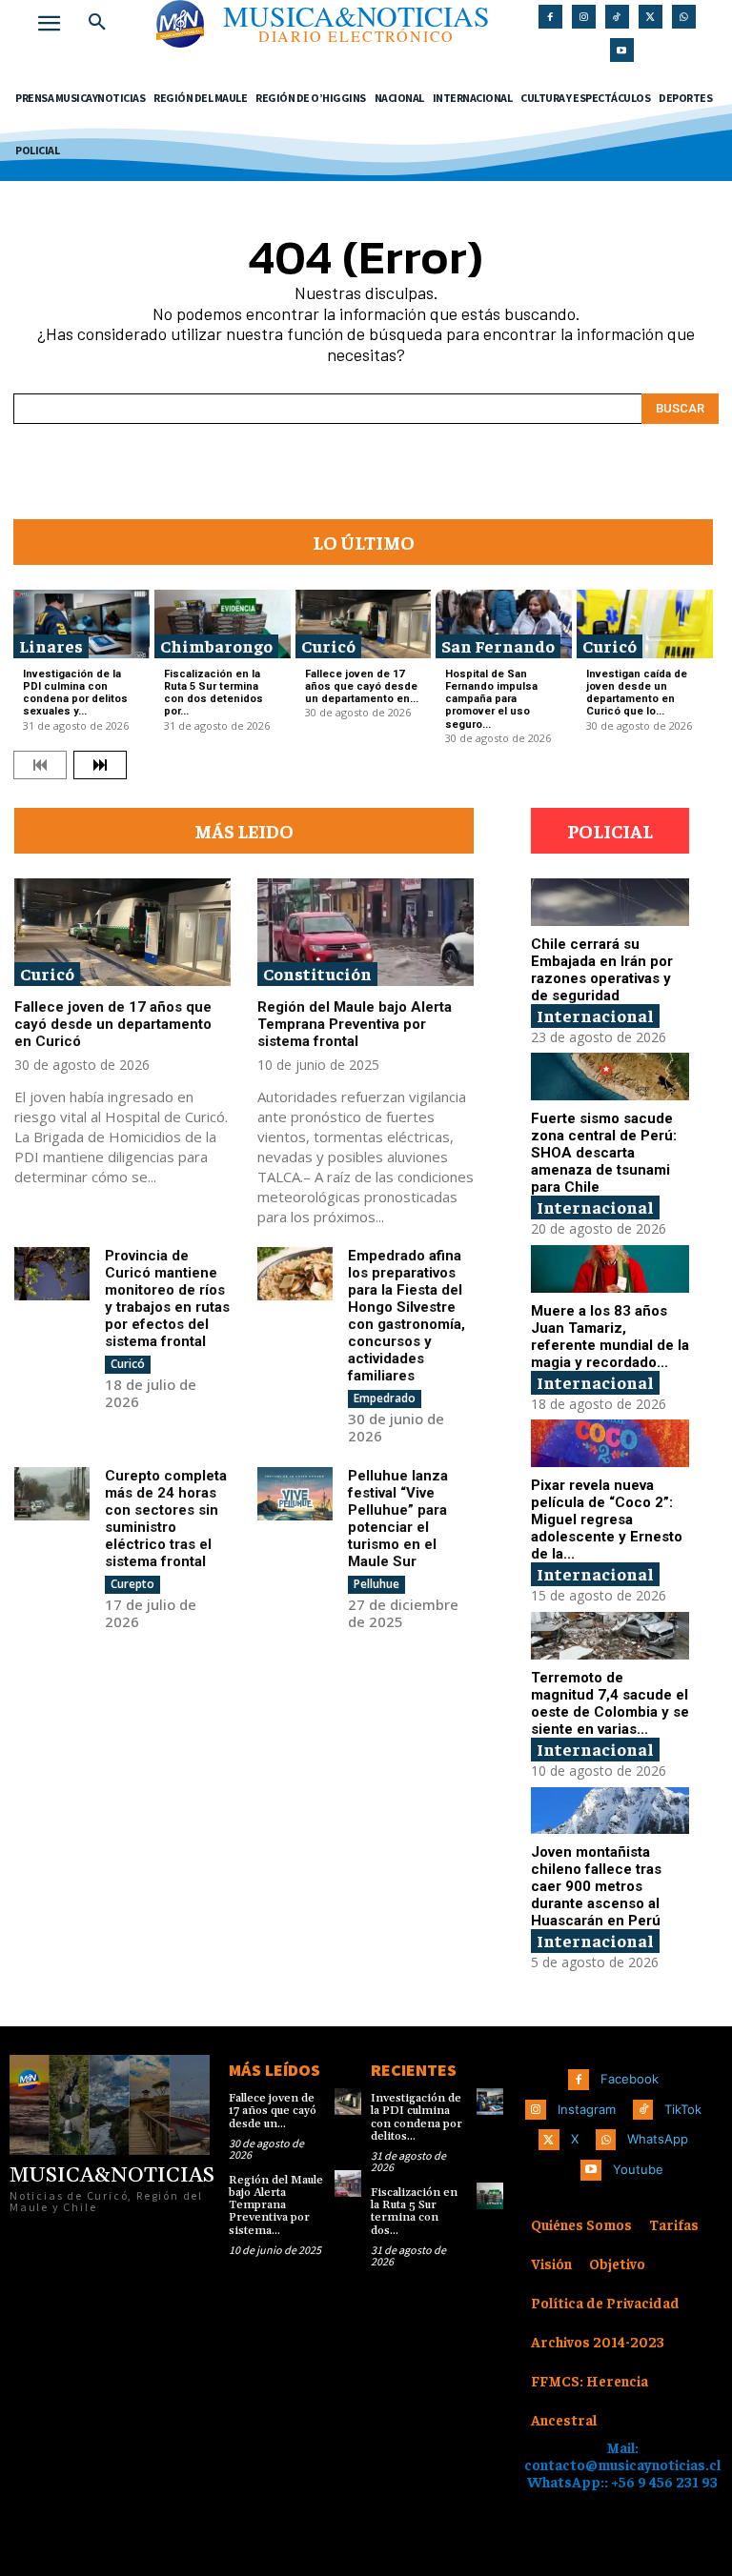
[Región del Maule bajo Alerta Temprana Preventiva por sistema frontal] (366, 933)
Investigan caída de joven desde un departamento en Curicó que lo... (637, 693)
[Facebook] (550, 17)
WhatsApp (658, 2139)
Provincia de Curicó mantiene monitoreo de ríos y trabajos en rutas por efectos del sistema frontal (167, 1298)
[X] (651, 17)
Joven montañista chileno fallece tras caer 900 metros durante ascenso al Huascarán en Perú (596, 1886)
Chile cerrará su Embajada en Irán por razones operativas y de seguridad (602, 970)
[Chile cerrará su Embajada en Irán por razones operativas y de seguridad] (610, 902)
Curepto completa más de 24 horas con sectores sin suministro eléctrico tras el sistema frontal (166, 1519)
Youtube (638, 2169)
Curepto (132, 1584)
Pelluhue (376, 1584)
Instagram (587, 2109)
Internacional (595, 1015)
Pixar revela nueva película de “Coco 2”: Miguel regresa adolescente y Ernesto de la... (607, 1519)
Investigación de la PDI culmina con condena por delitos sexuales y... (75, 693)
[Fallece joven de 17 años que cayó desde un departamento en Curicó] (364, 624)
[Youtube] (622, 50)
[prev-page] (40, 765)
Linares (51, 645)
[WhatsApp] (684, 17)
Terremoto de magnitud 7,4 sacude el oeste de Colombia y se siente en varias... (610, 1703)
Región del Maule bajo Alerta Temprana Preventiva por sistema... (276, 2205)
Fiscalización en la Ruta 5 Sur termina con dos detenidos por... (213, 693)
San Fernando (498, 645)
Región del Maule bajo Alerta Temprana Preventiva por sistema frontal (355, 1024)
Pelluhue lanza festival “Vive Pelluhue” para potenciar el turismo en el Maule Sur (398, 1519)
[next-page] (100, 765)
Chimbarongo (216, 645)
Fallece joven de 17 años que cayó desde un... (273, 2111)
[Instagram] (584, 17)
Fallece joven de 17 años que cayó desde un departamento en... (362, 686)
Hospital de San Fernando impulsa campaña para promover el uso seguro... (491, 699)
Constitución (317, 973)
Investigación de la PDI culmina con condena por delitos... (417, 2117)
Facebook (630, 2079)
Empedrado (385, 1398)
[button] (97, 23)
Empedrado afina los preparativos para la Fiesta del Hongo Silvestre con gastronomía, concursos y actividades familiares (407, 1316)
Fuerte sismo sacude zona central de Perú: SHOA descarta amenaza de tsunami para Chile (604, 1153)
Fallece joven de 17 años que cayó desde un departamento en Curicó (113, 1024)
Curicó (328, 645)
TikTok (683, 2109)
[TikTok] (617, 17)
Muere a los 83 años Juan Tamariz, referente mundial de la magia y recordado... (610, 1337)
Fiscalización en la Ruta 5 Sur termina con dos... (414, 2212)
